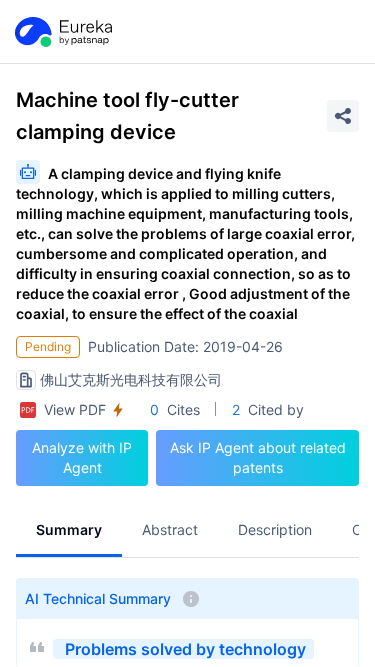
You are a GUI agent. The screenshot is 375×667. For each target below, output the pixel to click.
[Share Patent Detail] (343, 116)
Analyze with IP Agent (82, 457)
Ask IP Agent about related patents (258, 457)
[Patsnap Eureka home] (62, 32)
